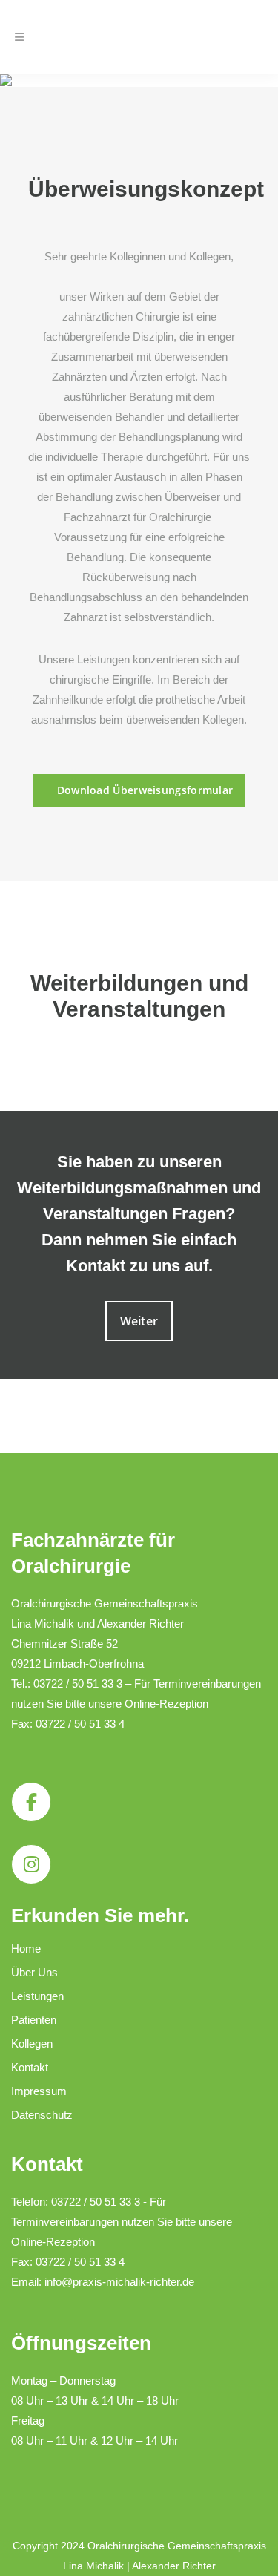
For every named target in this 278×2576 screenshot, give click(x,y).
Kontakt (30, 2067)
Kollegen (32, 2044)
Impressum (39, 2091)
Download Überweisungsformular (145, 790)
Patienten (34, 2020)
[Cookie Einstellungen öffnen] (27, 2557)
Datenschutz (42, 2115)
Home (26, 1949)
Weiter (139, 1321)
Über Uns (34, 1972)
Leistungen (37, 1996)
